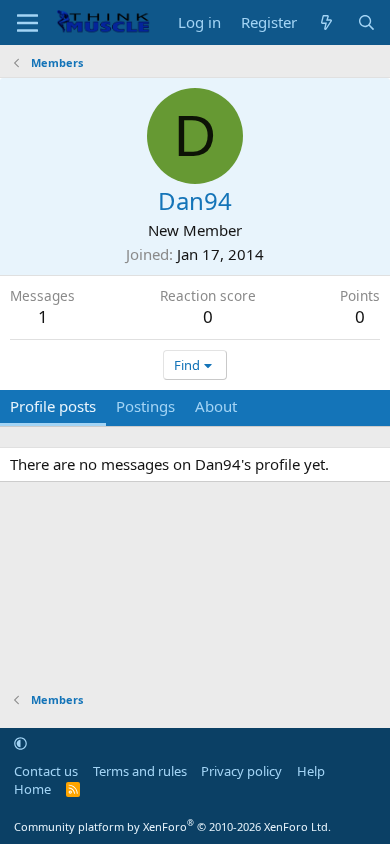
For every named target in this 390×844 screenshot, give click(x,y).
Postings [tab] (145, 406)
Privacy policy (241, 771)
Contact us (46, 771)
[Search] (366, 22)
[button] (20, 743)
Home (32, 789)
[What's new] (326, 22)
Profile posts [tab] (53, 406)
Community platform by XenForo (172, 826)
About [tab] (216, 406)
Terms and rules (140, 771)
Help (311, 771)
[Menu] (27, 23)
